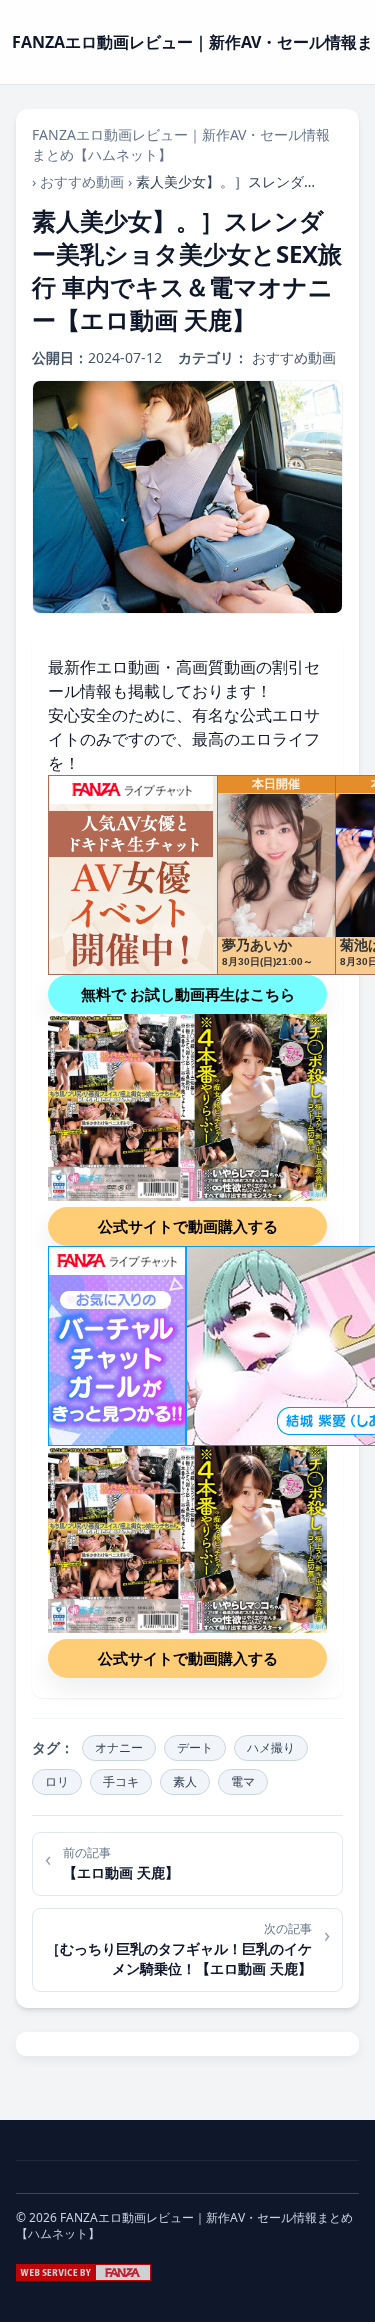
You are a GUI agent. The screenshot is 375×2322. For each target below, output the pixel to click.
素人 (185, 1781)
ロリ (57, 1781)
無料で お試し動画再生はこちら (188, 994)
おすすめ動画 (82, 181)
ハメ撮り (271, 1747)
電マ (243, 1781)
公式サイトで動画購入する (188, 1226)
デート (195, 1747)
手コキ (121, 1781)
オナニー (119, 1747)
